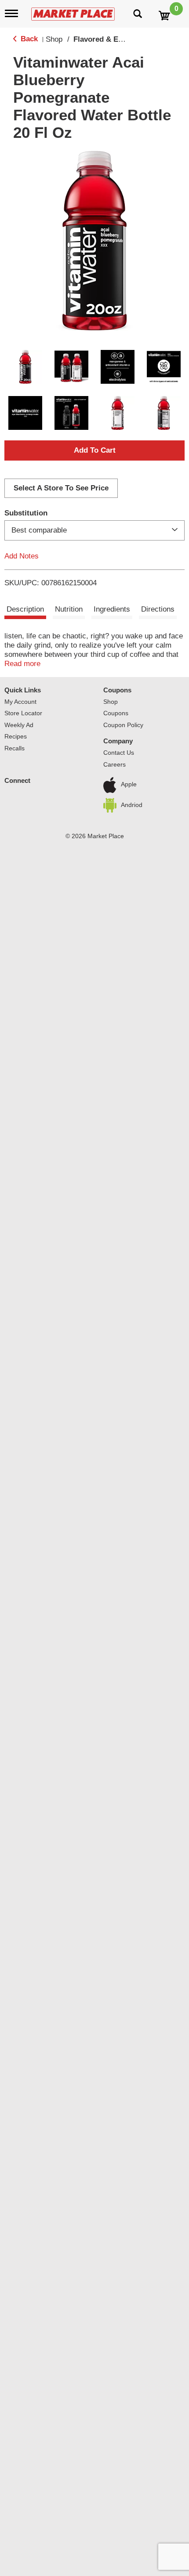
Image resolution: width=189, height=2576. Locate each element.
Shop (54, 39)
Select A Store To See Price (61, 488)
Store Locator (23, 713)
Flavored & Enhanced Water (122, 39)
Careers (114, 764)
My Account (20, 702)
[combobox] (94, 530)
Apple (129, 785)
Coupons (117, 690)
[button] (25, 367)
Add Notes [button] (22, 556)
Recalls (15, 748)
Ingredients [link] (112, 609)
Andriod (132, 805)
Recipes (16, 736)
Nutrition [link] (69, 609)
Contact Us (119, 753)
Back (28, 39)
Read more (22, 664)
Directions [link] (158, 609)
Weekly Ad (19, 725)
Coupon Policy (123, 725)
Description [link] (25, 609)
